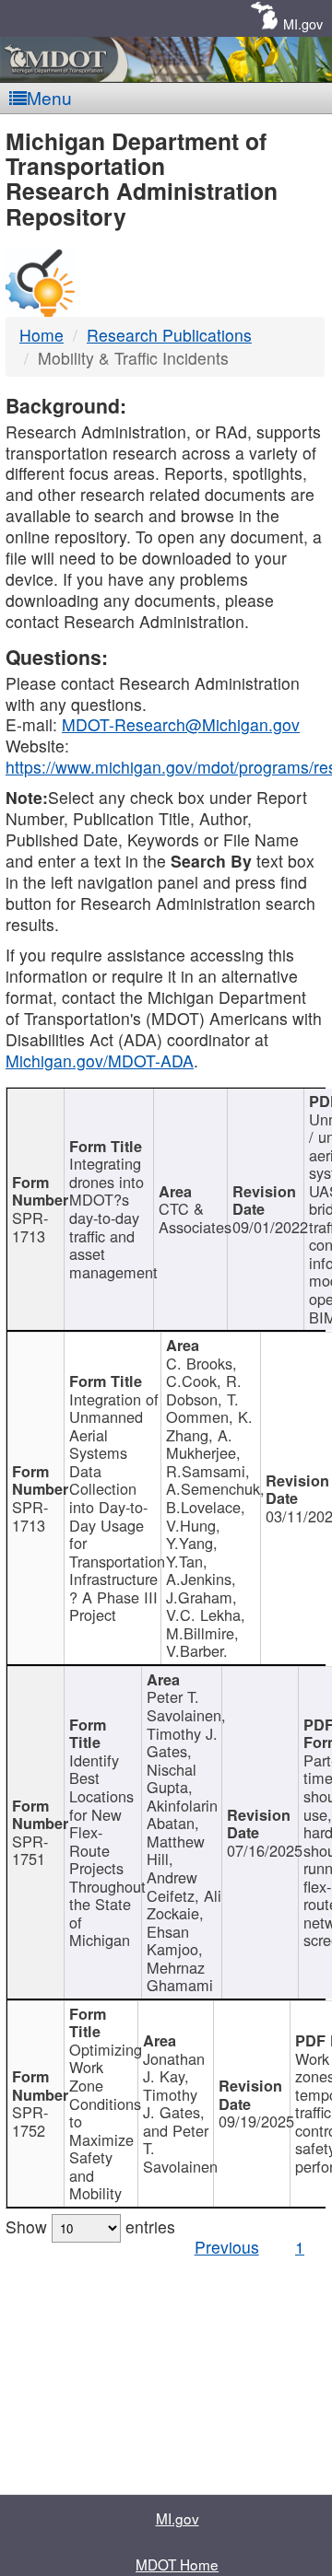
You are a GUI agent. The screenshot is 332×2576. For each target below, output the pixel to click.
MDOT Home (177, 2564)
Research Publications (169, 335)
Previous (227, 2247)
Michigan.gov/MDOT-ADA (100, 1061)
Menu (49, 97)
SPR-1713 (30, 1227)
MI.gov (303, 23)
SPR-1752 (30, 2121)
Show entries (90, 2226)
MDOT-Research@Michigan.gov (181, 724)
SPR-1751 (30, 1850)
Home (41, 335)
